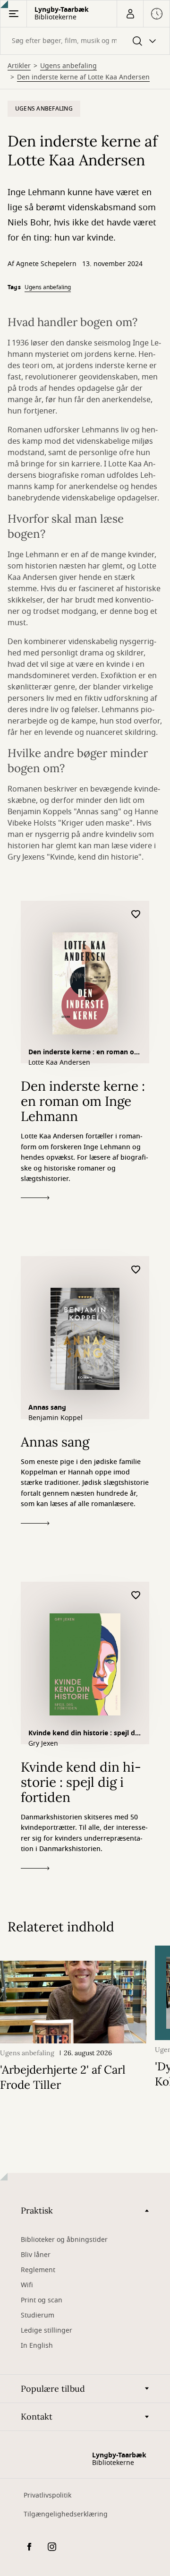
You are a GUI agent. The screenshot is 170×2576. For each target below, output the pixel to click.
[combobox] (85, 41)
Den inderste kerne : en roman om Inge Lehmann (85, 1053)
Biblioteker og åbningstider (64, 2240)
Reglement (38, 2270)
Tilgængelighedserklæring (66, 2514)
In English (37, 2346)
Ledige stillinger (47, 2330)
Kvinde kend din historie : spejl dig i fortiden (85, 1734)
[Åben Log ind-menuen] (130, 14)
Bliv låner (36, 2255)
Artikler (19, 66)
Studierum (38, 2315)
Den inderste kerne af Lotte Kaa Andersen (83, 78)
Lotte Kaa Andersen (59, 1063)
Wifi (27, 2285)
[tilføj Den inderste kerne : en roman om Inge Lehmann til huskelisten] (136, 915)
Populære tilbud (53, 2389)
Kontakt (37, 2417)
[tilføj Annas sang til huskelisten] (136, 1270)
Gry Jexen (43, 1744)
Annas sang (47, 1408)
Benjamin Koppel (55, 1418)
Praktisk (37, 2210)
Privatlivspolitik (47, 2495)
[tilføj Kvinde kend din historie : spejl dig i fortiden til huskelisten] (136, 1596)
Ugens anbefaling (68, 66)
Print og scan (42, 2300)
